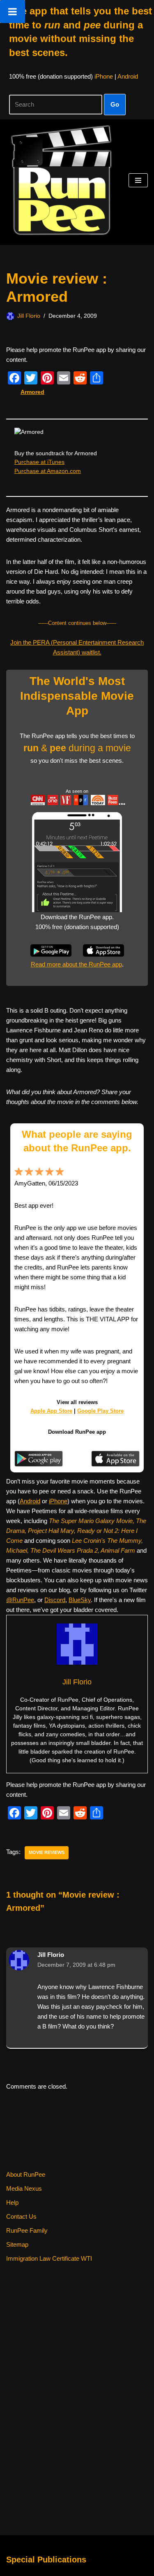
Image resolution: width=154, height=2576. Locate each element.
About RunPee (26, 2174)
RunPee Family (27, 2230)
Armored (32, 392)
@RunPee (20, 1600)
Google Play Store (100, 1411)
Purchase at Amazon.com (48, 471)
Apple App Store (51, 1411)
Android (128, 76)
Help (12, 2202)
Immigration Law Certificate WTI (49, 2258)
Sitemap (17, 2244)
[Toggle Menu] (13, 12)
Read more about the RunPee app (76, 964)
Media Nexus (24, 2188)
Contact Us (21, 2216)
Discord (55, 1600)
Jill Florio (29, 316)
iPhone (104, 76)
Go (115, 104)
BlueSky (80, 1600)
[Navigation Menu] (138, 180)
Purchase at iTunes (39, 462)
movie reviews (47, 1852)
